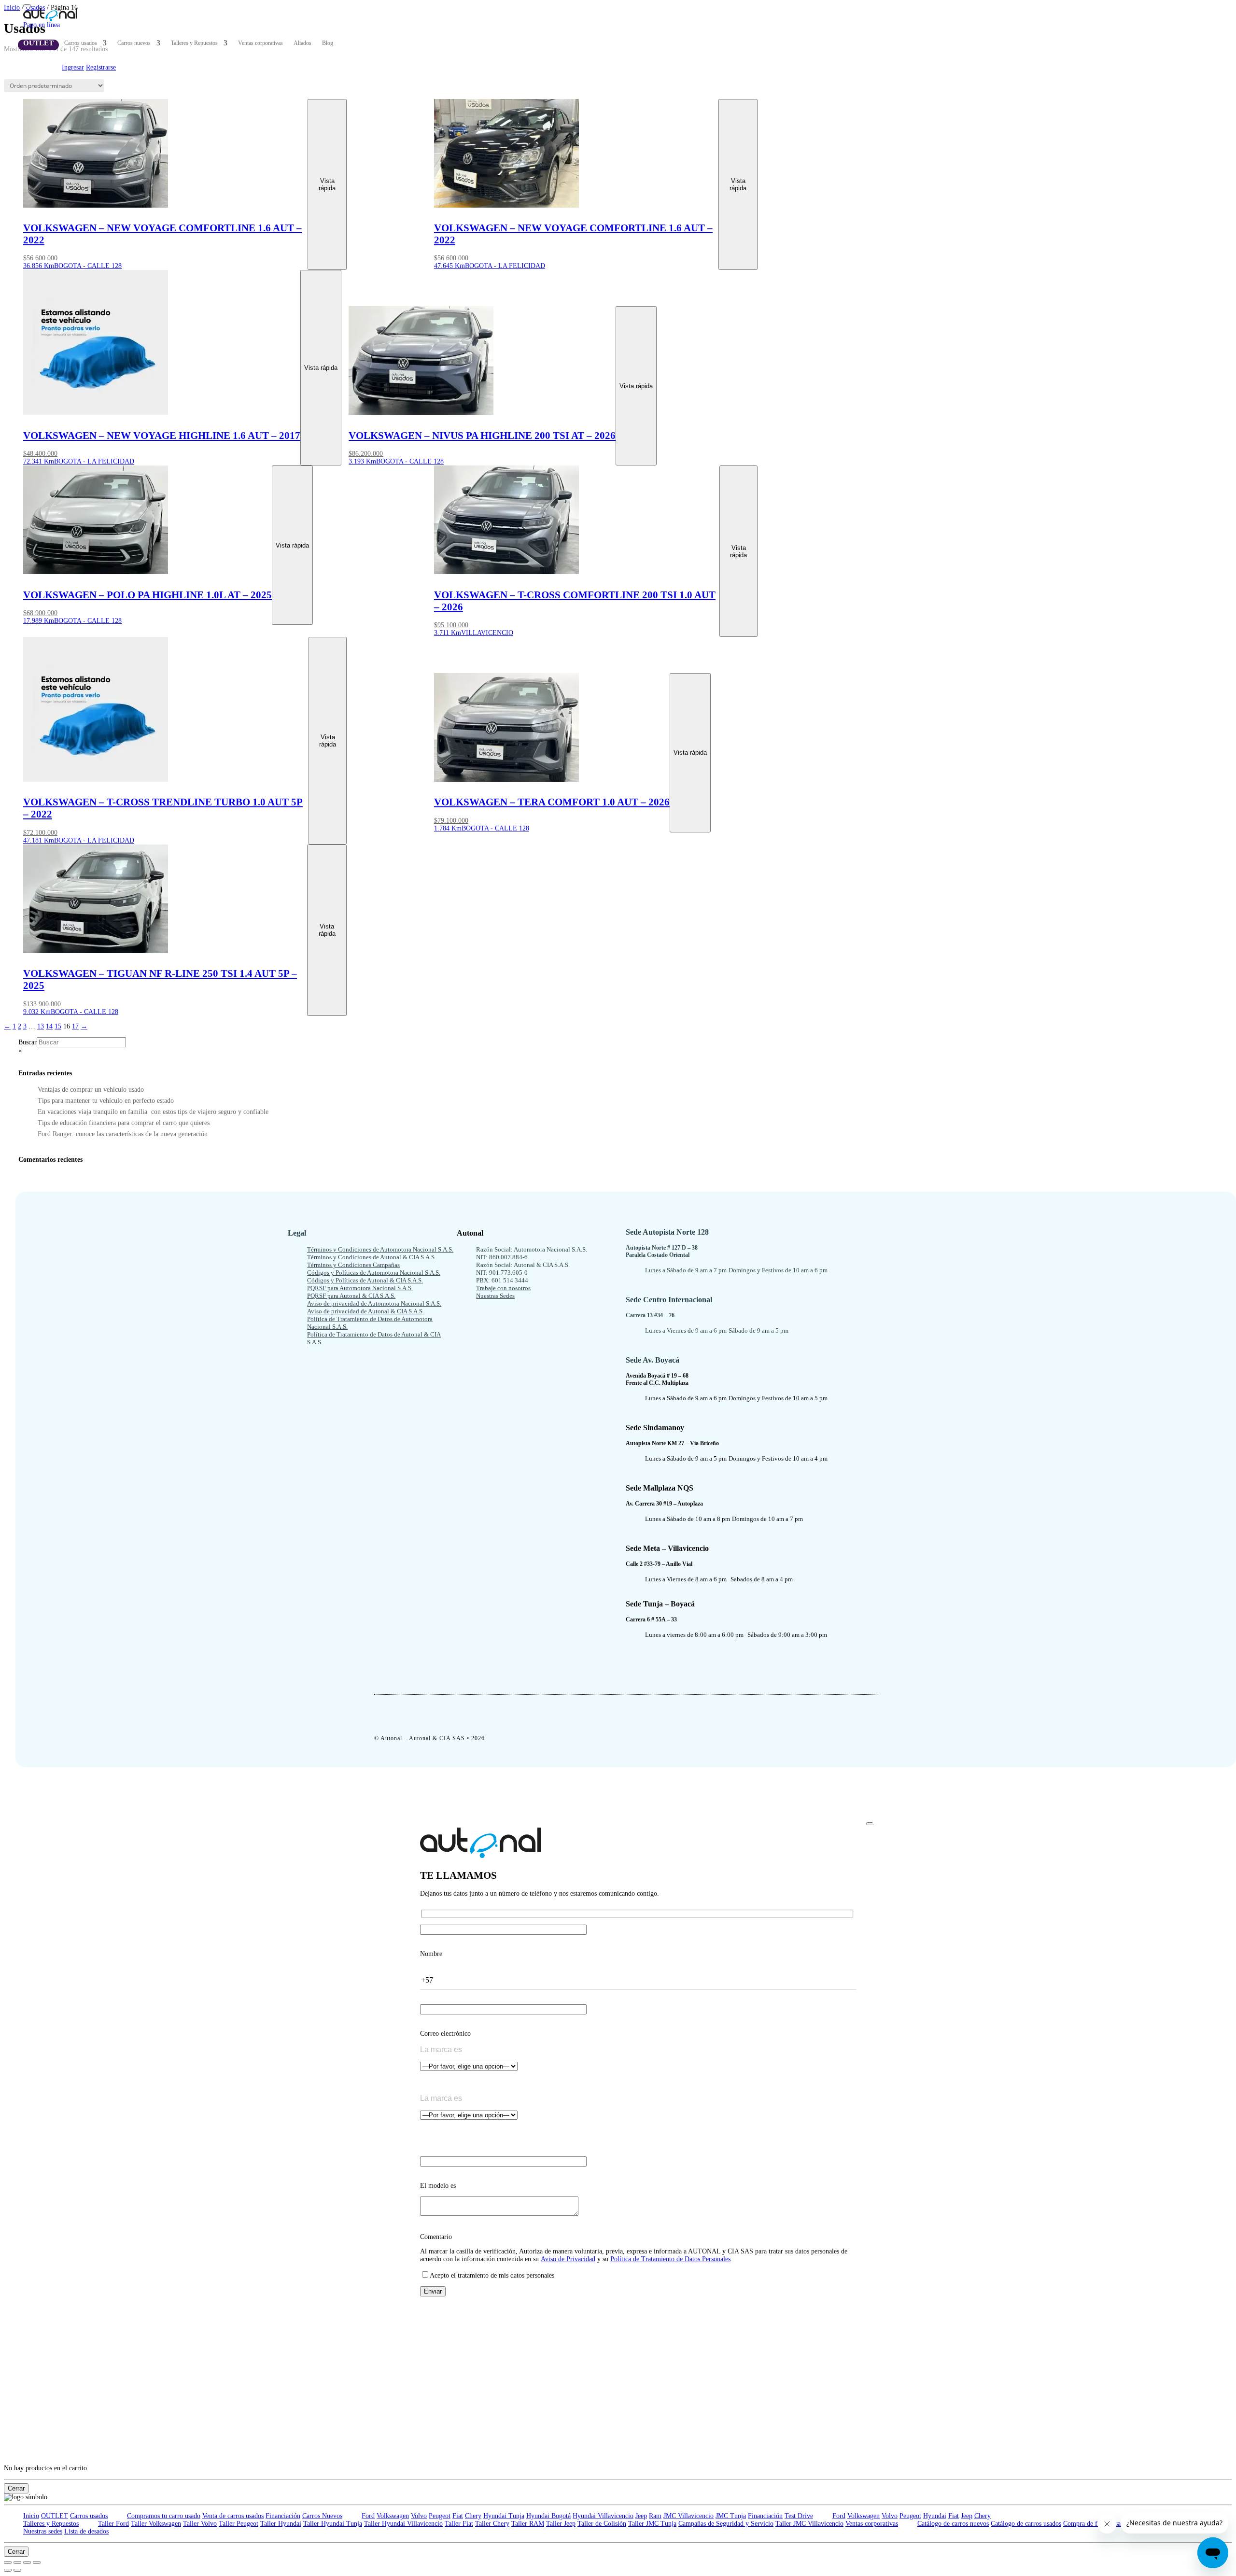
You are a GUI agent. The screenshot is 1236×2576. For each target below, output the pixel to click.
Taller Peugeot (239, 2524)
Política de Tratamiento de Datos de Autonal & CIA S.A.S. (374, 1338)
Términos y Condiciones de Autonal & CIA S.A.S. (372, 1257)
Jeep (641, 2516)
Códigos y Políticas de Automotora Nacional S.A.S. (374, 1273)
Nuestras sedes (43, 2531)
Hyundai (935, 2516)
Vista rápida (327, 184)
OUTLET (38, 43)
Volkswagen (393, 2516)
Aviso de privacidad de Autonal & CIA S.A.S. (365, 1311)
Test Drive (799, 2516)
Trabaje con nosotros (503, 1288)
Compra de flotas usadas (1096, 2524)
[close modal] (870, 1824)
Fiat (458, 2516)
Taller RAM (528, 2524)
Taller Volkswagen (156, 2524)
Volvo (419, 2516)
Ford (368, 2516)
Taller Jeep (561, 2524)
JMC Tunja (731, 2516)
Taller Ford (113, 2524)
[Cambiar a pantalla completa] (17, 2562)
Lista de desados (86, 2531)
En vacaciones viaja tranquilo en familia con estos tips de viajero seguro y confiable (153, 1112)
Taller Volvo (200, 2524)
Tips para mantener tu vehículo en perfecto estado (106, 1101)
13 (41, 1026)
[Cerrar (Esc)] (37, 2562)
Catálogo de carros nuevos (953, 2524)
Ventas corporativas (260, 43)
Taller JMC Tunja (652, 2524)
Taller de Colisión (602, 2524)
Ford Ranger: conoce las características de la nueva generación (123, 1134)
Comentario (436, 2237)
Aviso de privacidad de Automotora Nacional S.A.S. (374, 1303)
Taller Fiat (459, 2524)
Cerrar (16, 2488)
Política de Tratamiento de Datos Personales (670, 2259)
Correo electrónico (445, 2034)
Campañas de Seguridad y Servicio (726, 2524)
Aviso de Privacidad (568, 2259)
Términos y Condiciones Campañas (353, 1265)
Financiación (283, 2516)
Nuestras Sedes (495, 1296)
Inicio (31, 2516)
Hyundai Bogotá (548, 2516)
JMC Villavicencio (688, 2516)
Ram (655, 2516)
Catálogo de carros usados (1026, 2524)
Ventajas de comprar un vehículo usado (91, 1090)
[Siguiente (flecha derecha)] (17, 2570)
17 (75, 1026)
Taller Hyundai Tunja (333, 2524)
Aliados (302, 43)
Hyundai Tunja (504, 2516)
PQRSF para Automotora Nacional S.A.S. (360, 1288)
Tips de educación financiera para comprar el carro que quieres (124, 1123)
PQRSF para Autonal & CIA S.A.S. (351, 1296)
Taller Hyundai (281, 2524)
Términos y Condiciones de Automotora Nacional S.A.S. (380, 1249)
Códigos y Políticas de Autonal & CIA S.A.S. (365, 1280)
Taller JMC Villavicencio (809, 2524)
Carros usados (81, 43)
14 (49, 1026)
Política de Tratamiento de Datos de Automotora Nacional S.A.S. (370, 1323)
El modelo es (438, 2186)
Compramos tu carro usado (164, 2516)
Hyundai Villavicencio (603, 2516)
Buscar (28, 1042)
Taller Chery (492, 2524)
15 (58, 1026)
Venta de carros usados (233, 2516)
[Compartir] (27, 2562)
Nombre (431, 1954)
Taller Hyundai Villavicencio (403, 2524)
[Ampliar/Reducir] (8, 2562)
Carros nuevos (134, 43)
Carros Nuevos (322, 2516)
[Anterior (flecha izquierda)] (8, 2570)
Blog (328, 43)
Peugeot (440, 2516)
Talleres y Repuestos (194, 43)
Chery (473, 2516)
